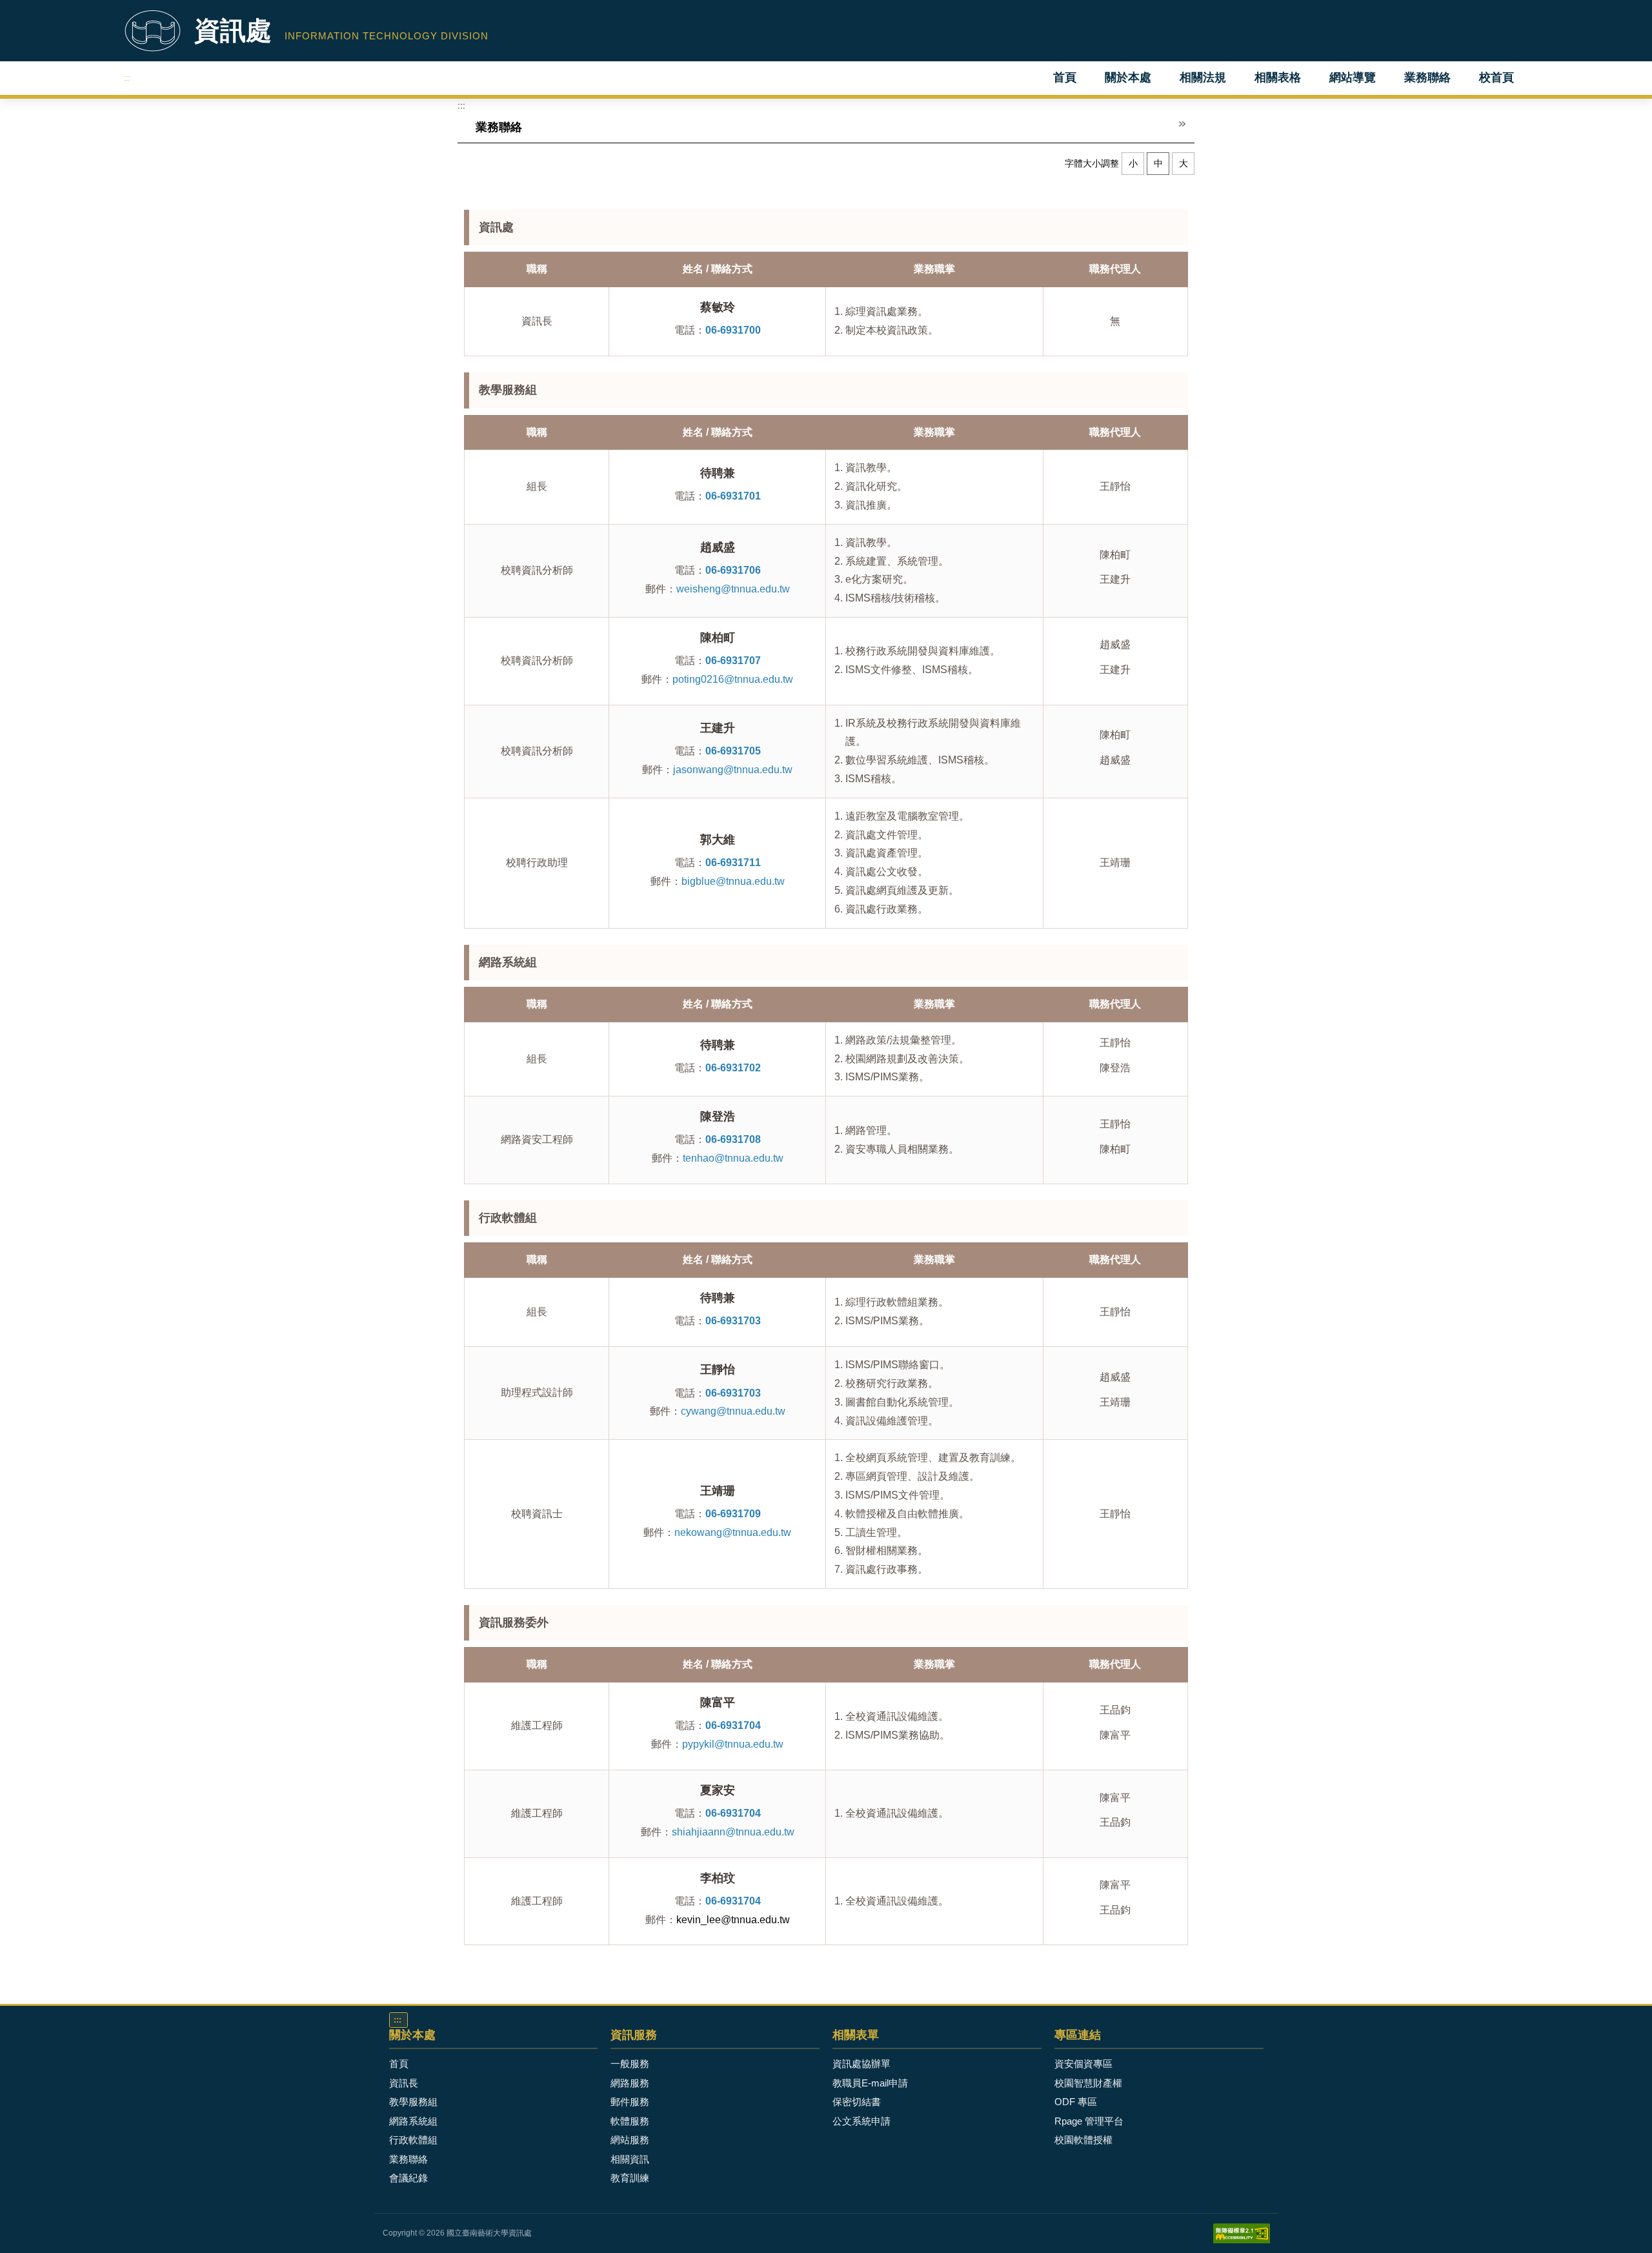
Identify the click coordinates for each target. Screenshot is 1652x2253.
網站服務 (630, 2140)
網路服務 (630, 2083)
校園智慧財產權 (1088, 2083)
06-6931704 (733, 1725)
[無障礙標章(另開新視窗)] (1242, 2232)
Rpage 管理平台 (1089, 2121)
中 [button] (1158, 163)
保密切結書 (857, 2102)
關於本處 (1128, 77)
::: (127, 78)
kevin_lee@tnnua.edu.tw (733, 1920)
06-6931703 (733, 1321)
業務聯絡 (1427, 77)
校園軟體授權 (1083, 2140)
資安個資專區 (1083, 2064)
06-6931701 (733, 496)
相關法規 (1203, 77)
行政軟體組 (413, 2140)
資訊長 (404, 2083)
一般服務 (630, 2064)
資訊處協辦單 (861, 2064)
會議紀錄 (408, 2178)
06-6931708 (733, 1139)
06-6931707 (733, 661)
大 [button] (1184, 163)
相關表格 (1278, 77)
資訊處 (233, 30)
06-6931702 (733, 1068)
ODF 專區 (1076, 2102)
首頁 (1065, 77)
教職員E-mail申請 (870, 2083)
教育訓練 (630, 2178)
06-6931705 (733, 751)
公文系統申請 (861, 2121)
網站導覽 (1353, 77)
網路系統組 (413, 2121)
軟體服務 (630, 2121)
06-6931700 (733, 330)
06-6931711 (733, 863)
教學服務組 (413, 2102)
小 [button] (1133, 163)
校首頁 (1496, 77)
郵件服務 (630, 2102)
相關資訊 (630, 2159)
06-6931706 (733, 570)
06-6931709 (733, 1514)
